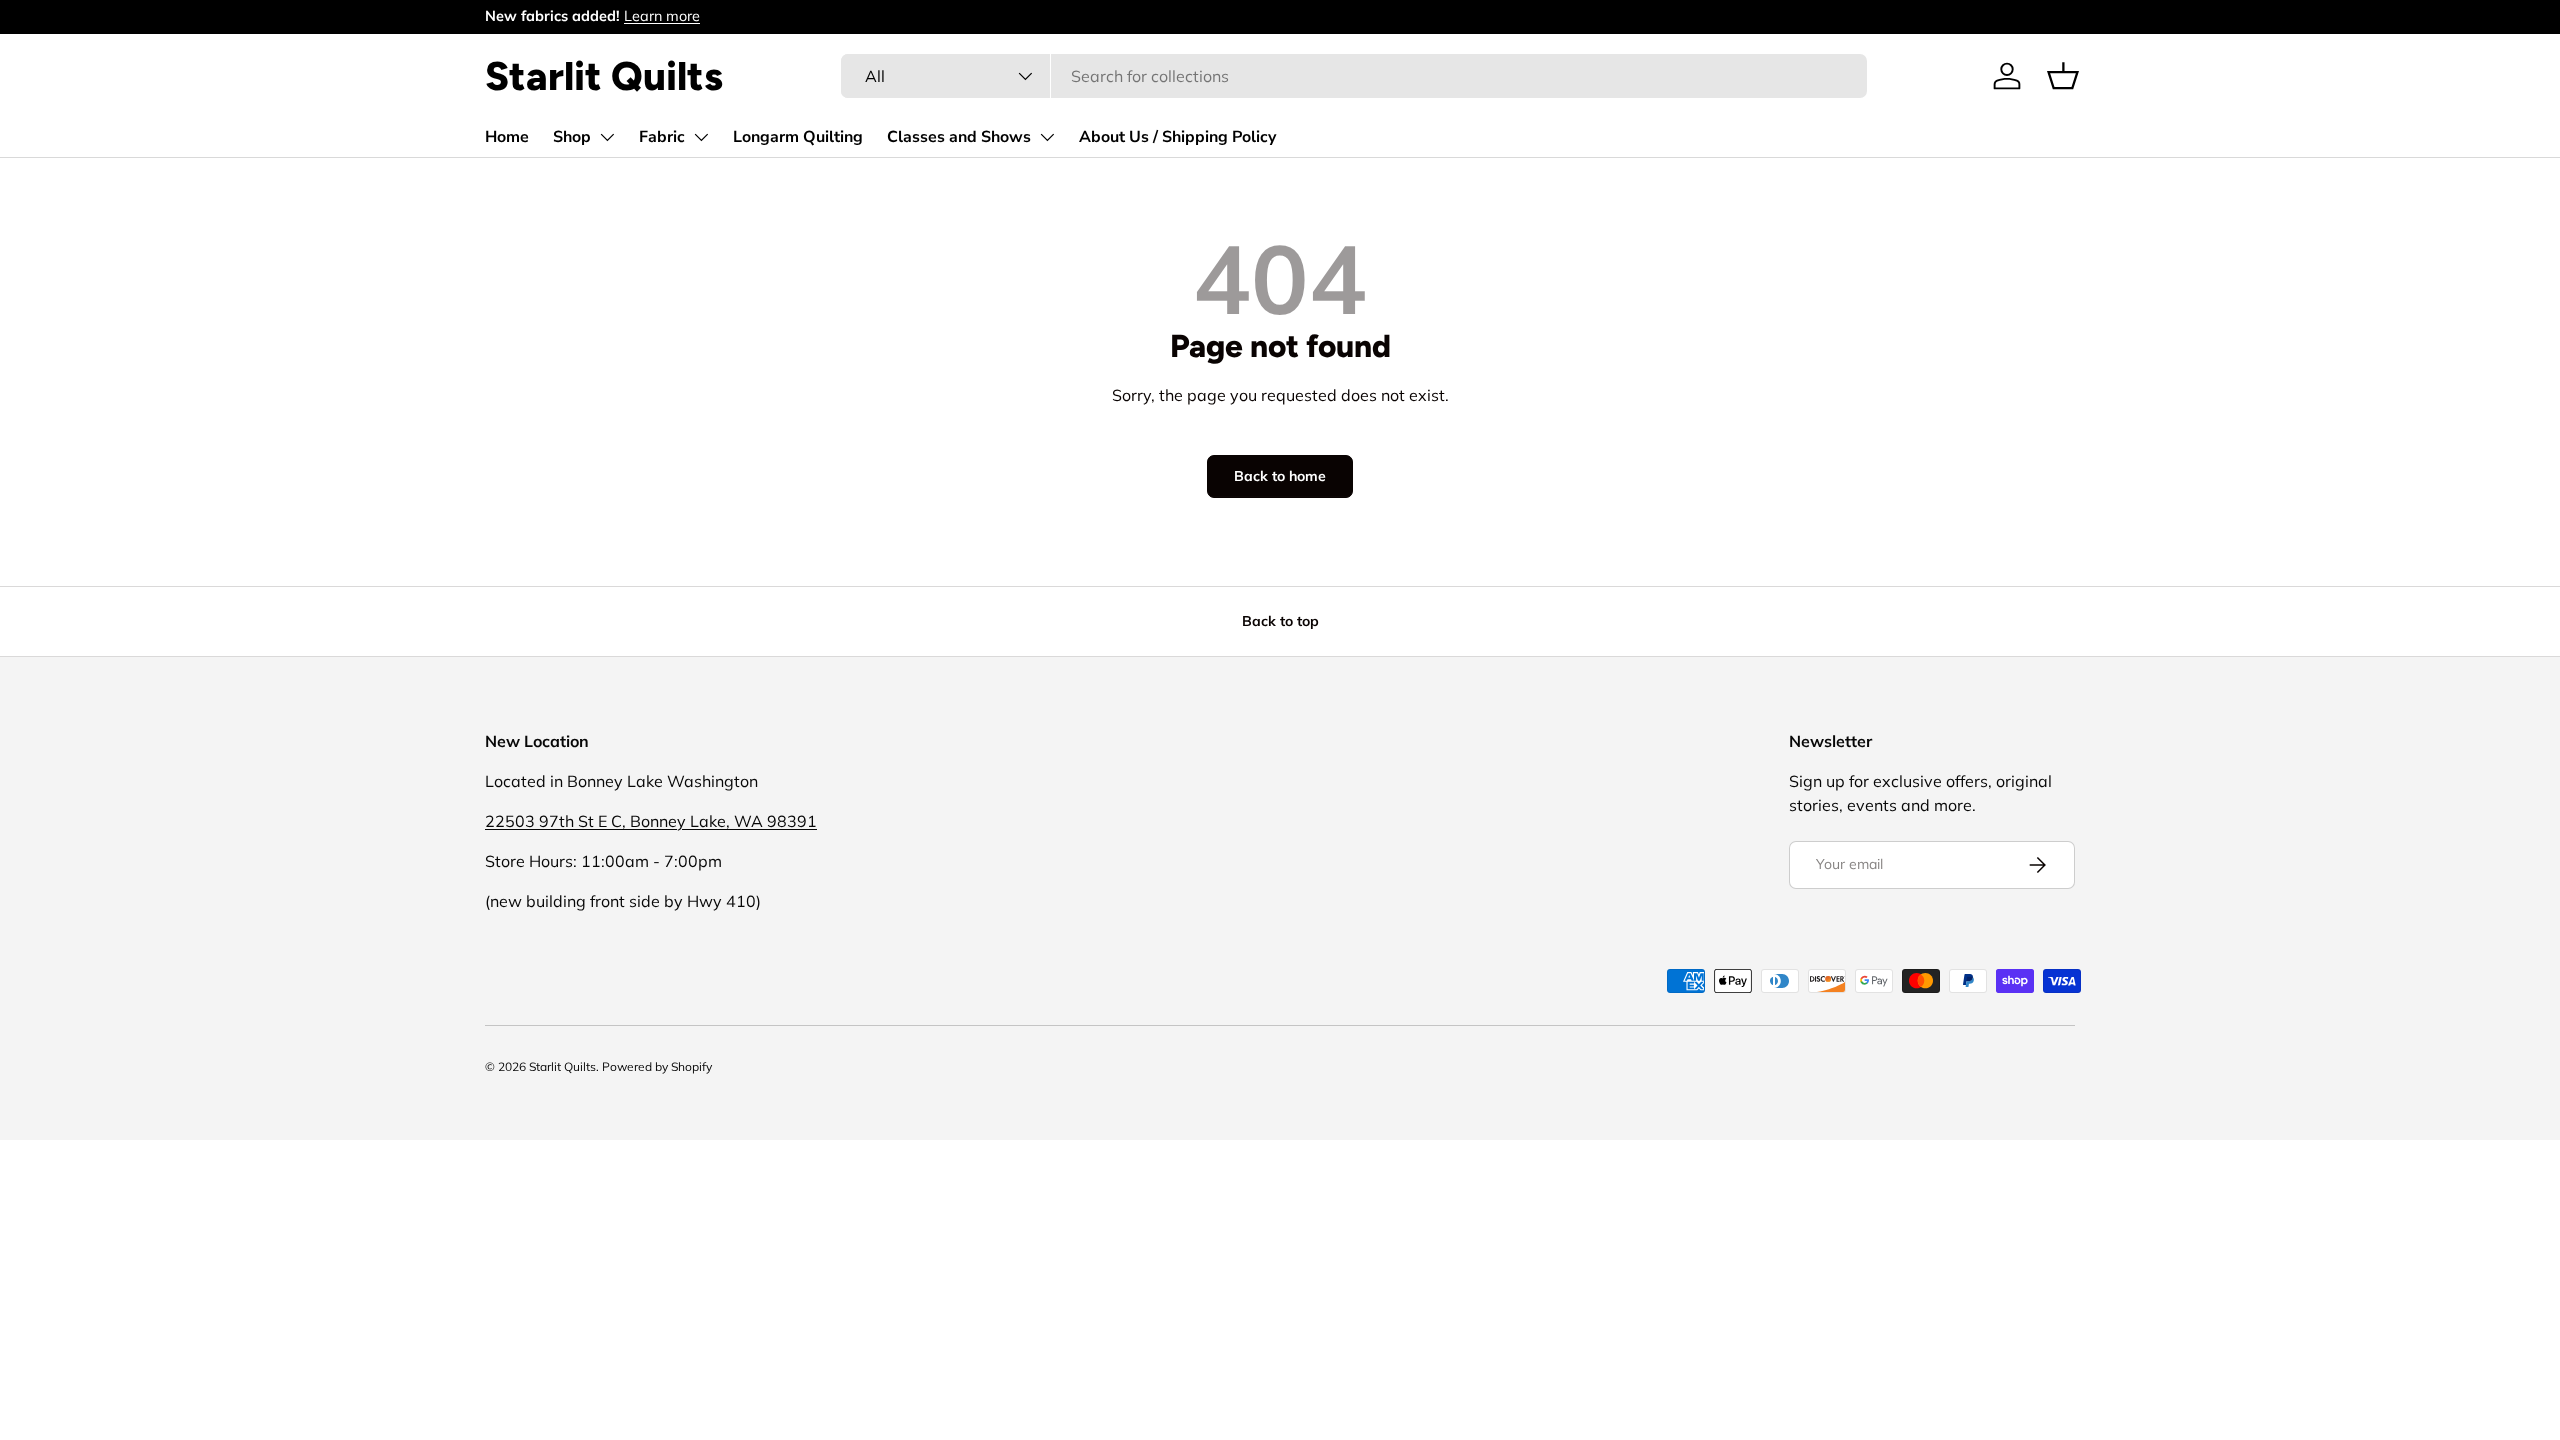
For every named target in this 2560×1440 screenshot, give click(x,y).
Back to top (1280, 621)
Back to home (1280, 476)
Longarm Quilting (798, 137)
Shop (572, 137)
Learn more (662, 16)
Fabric (662, 137)
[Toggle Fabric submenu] (701, 137)
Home (507, 137)
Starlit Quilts (562, 1066)
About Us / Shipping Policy (1177, 137)
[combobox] (1354, 76)
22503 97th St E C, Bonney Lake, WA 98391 (651, 821)
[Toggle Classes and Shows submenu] (1047, 137)
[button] (2063, 76)
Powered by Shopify (657, 1066)
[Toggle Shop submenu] (607, 137)
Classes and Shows (959, 137)
